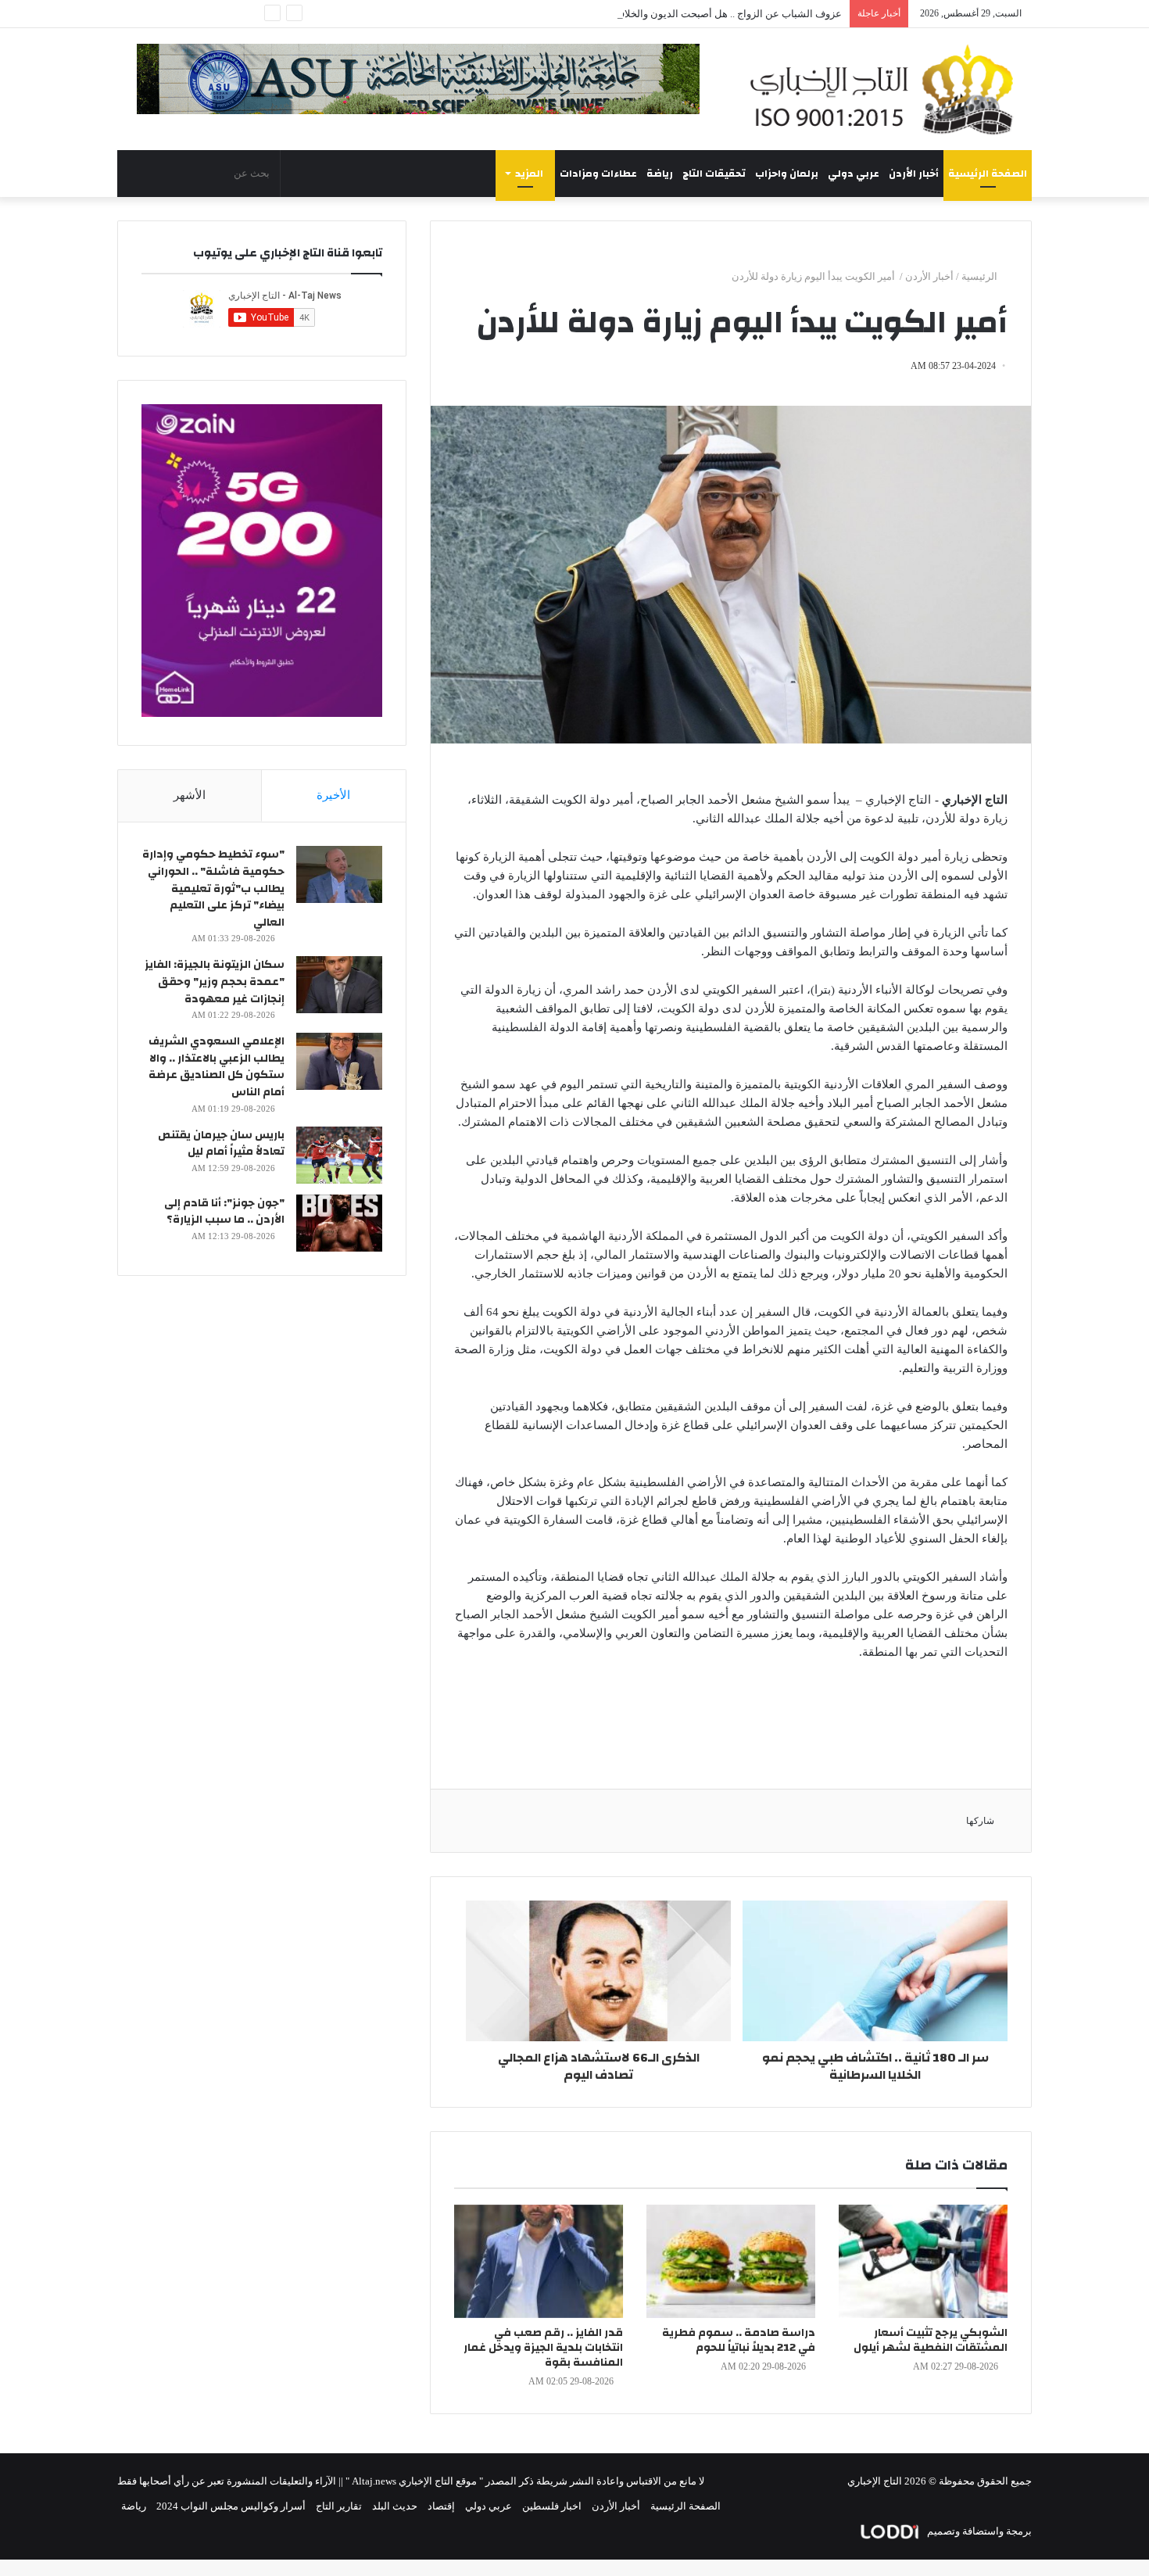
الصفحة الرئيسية (988, 174)
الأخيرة (333, 795)
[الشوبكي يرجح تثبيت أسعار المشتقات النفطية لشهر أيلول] (923, 2261)
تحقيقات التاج (714, 174)
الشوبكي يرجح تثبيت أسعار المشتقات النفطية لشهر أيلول (931, 2340)
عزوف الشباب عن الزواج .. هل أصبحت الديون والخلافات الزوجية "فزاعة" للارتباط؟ (670, 14)
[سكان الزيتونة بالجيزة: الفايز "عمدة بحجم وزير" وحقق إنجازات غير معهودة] (339, 985)
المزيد (529, 174)
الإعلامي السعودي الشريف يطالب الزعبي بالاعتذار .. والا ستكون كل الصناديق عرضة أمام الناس (217, 1067)
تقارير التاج (339, 2506)
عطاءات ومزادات (598, 174)
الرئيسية (981, 276)
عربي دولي (854, 174)
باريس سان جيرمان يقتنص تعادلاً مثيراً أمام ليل (221, 1144)
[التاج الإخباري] (887, 89)
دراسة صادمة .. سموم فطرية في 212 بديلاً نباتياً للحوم (739, 2340)
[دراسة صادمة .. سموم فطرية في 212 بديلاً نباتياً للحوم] (731, 2261)
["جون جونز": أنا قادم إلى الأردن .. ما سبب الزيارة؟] (339, 1223)
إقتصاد (441, 2506)
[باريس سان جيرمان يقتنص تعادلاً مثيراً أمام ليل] (339, 1155)
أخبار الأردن (914, 174)
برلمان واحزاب (787, 174)
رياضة (660, 174)
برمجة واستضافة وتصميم (978, 2531)
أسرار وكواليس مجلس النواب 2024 (231, 2506)
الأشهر (190, 795)
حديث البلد (395, 2506)
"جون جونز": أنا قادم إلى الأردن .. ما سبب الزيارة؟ (224, 1212)
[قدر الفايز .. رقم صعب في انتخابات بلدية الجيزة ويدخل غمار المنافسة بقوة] (539, 2261)
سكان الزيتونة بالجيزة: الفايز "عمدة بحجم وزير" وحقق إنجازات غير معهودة (215, 982)
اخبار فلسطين (552, 2506)
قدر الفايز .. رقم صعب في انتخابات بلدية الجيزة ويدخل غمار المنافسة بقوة (543, 2348)
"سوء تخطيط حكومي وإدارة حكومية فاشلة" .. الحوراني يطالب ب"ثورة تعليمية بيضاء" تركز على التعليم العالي (213, 888)
